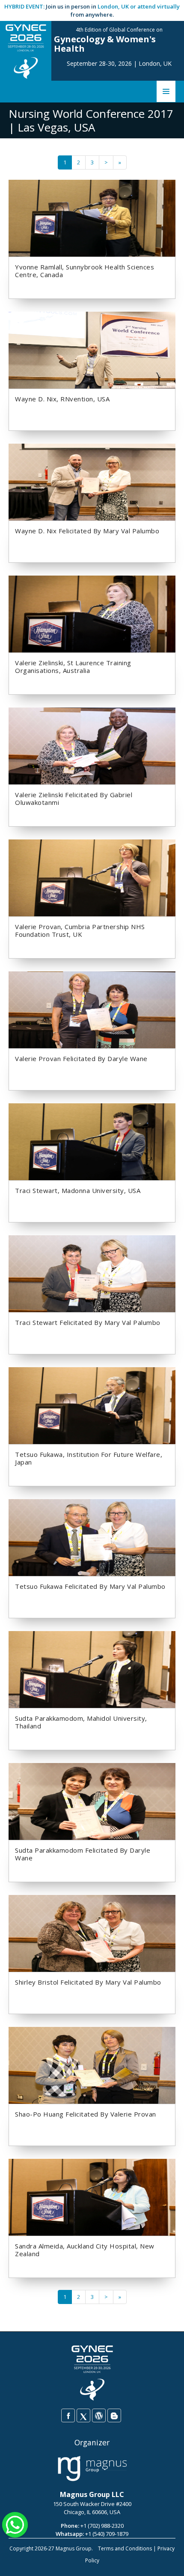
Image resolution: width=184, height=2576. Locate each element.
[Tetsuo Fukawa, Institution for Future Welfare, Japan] (92, 1405)
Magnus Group (74, 2548)
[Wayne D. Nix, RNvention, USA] (92, 350)
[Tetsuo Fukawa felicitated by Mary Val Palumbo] (92, 1537)
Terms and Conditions (125, 2548)
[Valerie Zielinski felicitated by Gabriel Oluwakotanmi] (92, 746)
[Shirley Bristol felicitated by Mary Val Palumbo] (92, 1933)
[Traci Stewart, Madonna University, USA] (92, 1141)
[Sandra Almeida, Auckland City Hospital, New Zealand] (92, 2197)
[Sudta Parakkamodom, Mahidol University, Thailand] (92, 1669)
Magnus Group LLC (92, 2494)
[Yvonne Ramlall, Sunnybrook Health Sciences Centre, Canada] (92, 218)
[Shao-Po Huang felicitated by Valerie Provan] (92, 2065)
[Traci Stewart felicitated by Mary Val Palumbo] (92, 1273)
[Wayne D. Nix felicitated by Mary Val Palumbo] (92, 482)
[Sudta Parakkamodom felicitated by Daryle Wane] (92, 1801)
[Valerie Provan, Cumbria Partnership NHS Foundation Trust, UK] (92, 877)
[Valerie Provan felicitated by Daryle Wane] (92, 1009)
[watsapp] (15, 2524)
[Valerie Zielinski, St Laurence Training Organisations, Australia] (92, 614)
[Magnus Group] (92, 2469)
